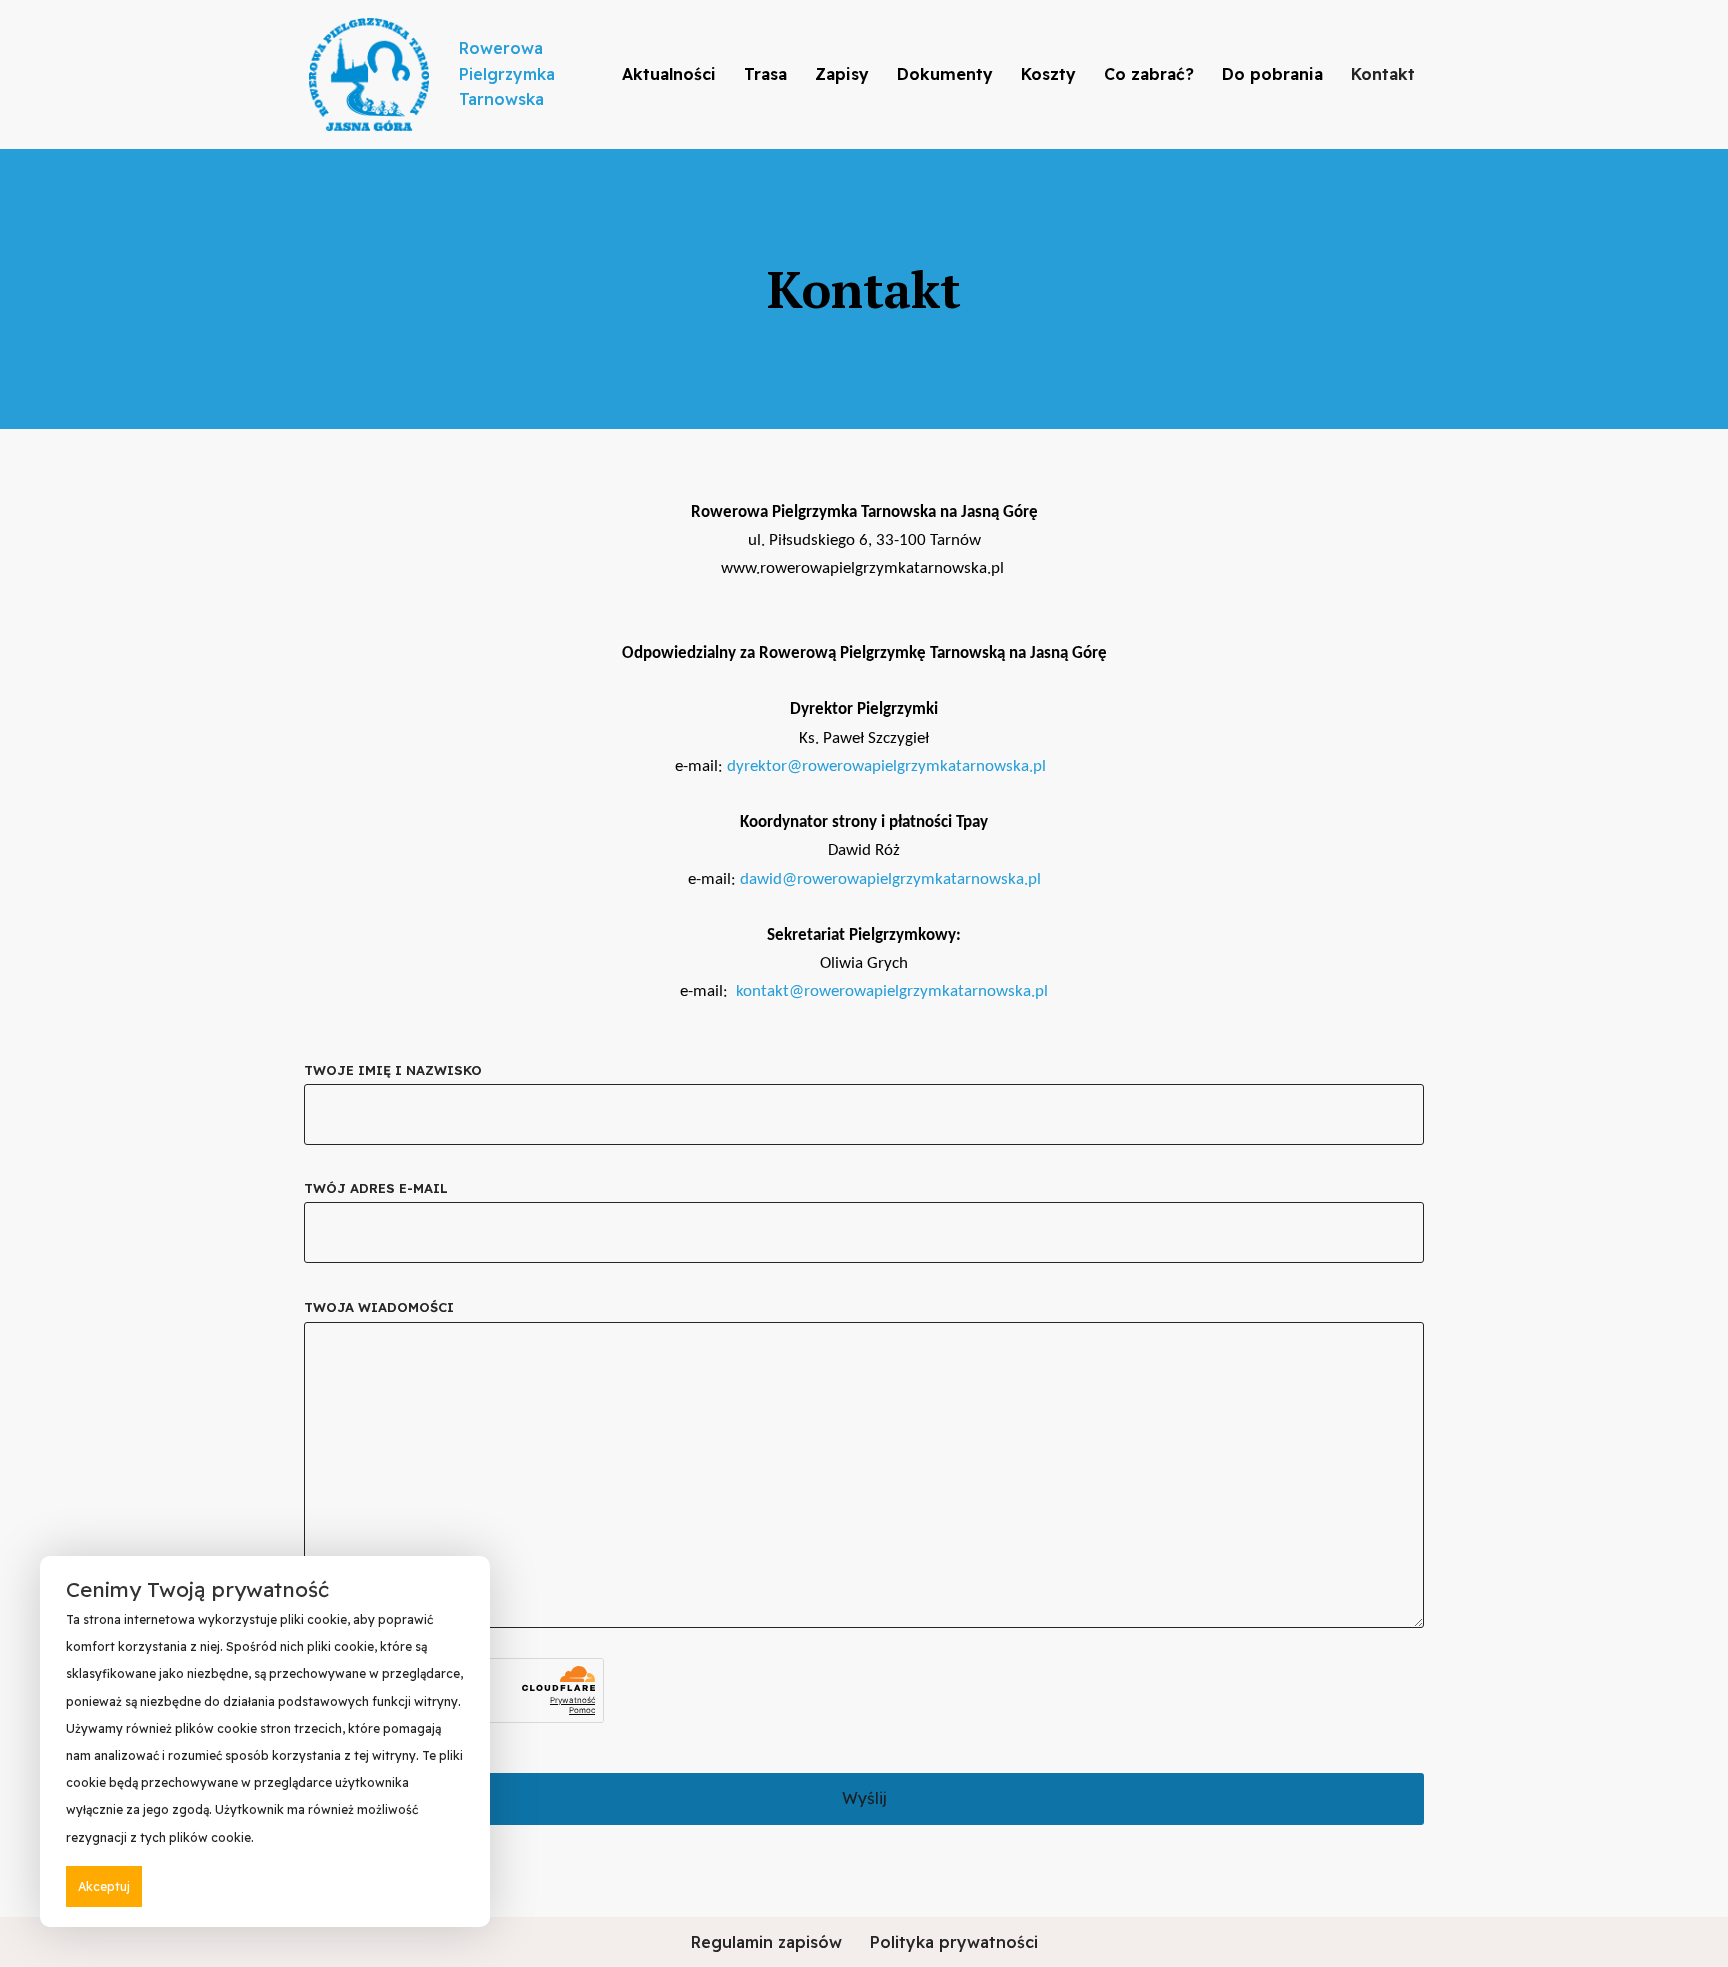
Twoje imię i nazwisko (393, 1070)
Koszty (1048, 74)
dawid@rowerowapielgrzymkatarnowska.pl (890, 879)
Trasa (765, 74)
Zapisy (842, 74)
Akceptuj (104, 1886)
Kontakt (1383, 74)
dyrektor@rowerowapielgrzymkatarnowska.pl (886, 766)
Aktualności (669, 74)
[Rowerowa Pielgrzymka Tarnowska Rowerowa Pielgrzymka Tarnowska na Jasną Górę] (369, 74)
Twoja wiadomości (379, 1307)
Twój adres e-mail (376, 1188)
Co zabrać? (1149, 74)
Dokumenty (945, 74)
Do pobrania (1272, 74)
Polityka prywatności (954, 1942)
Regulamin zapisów (766, 1942)
